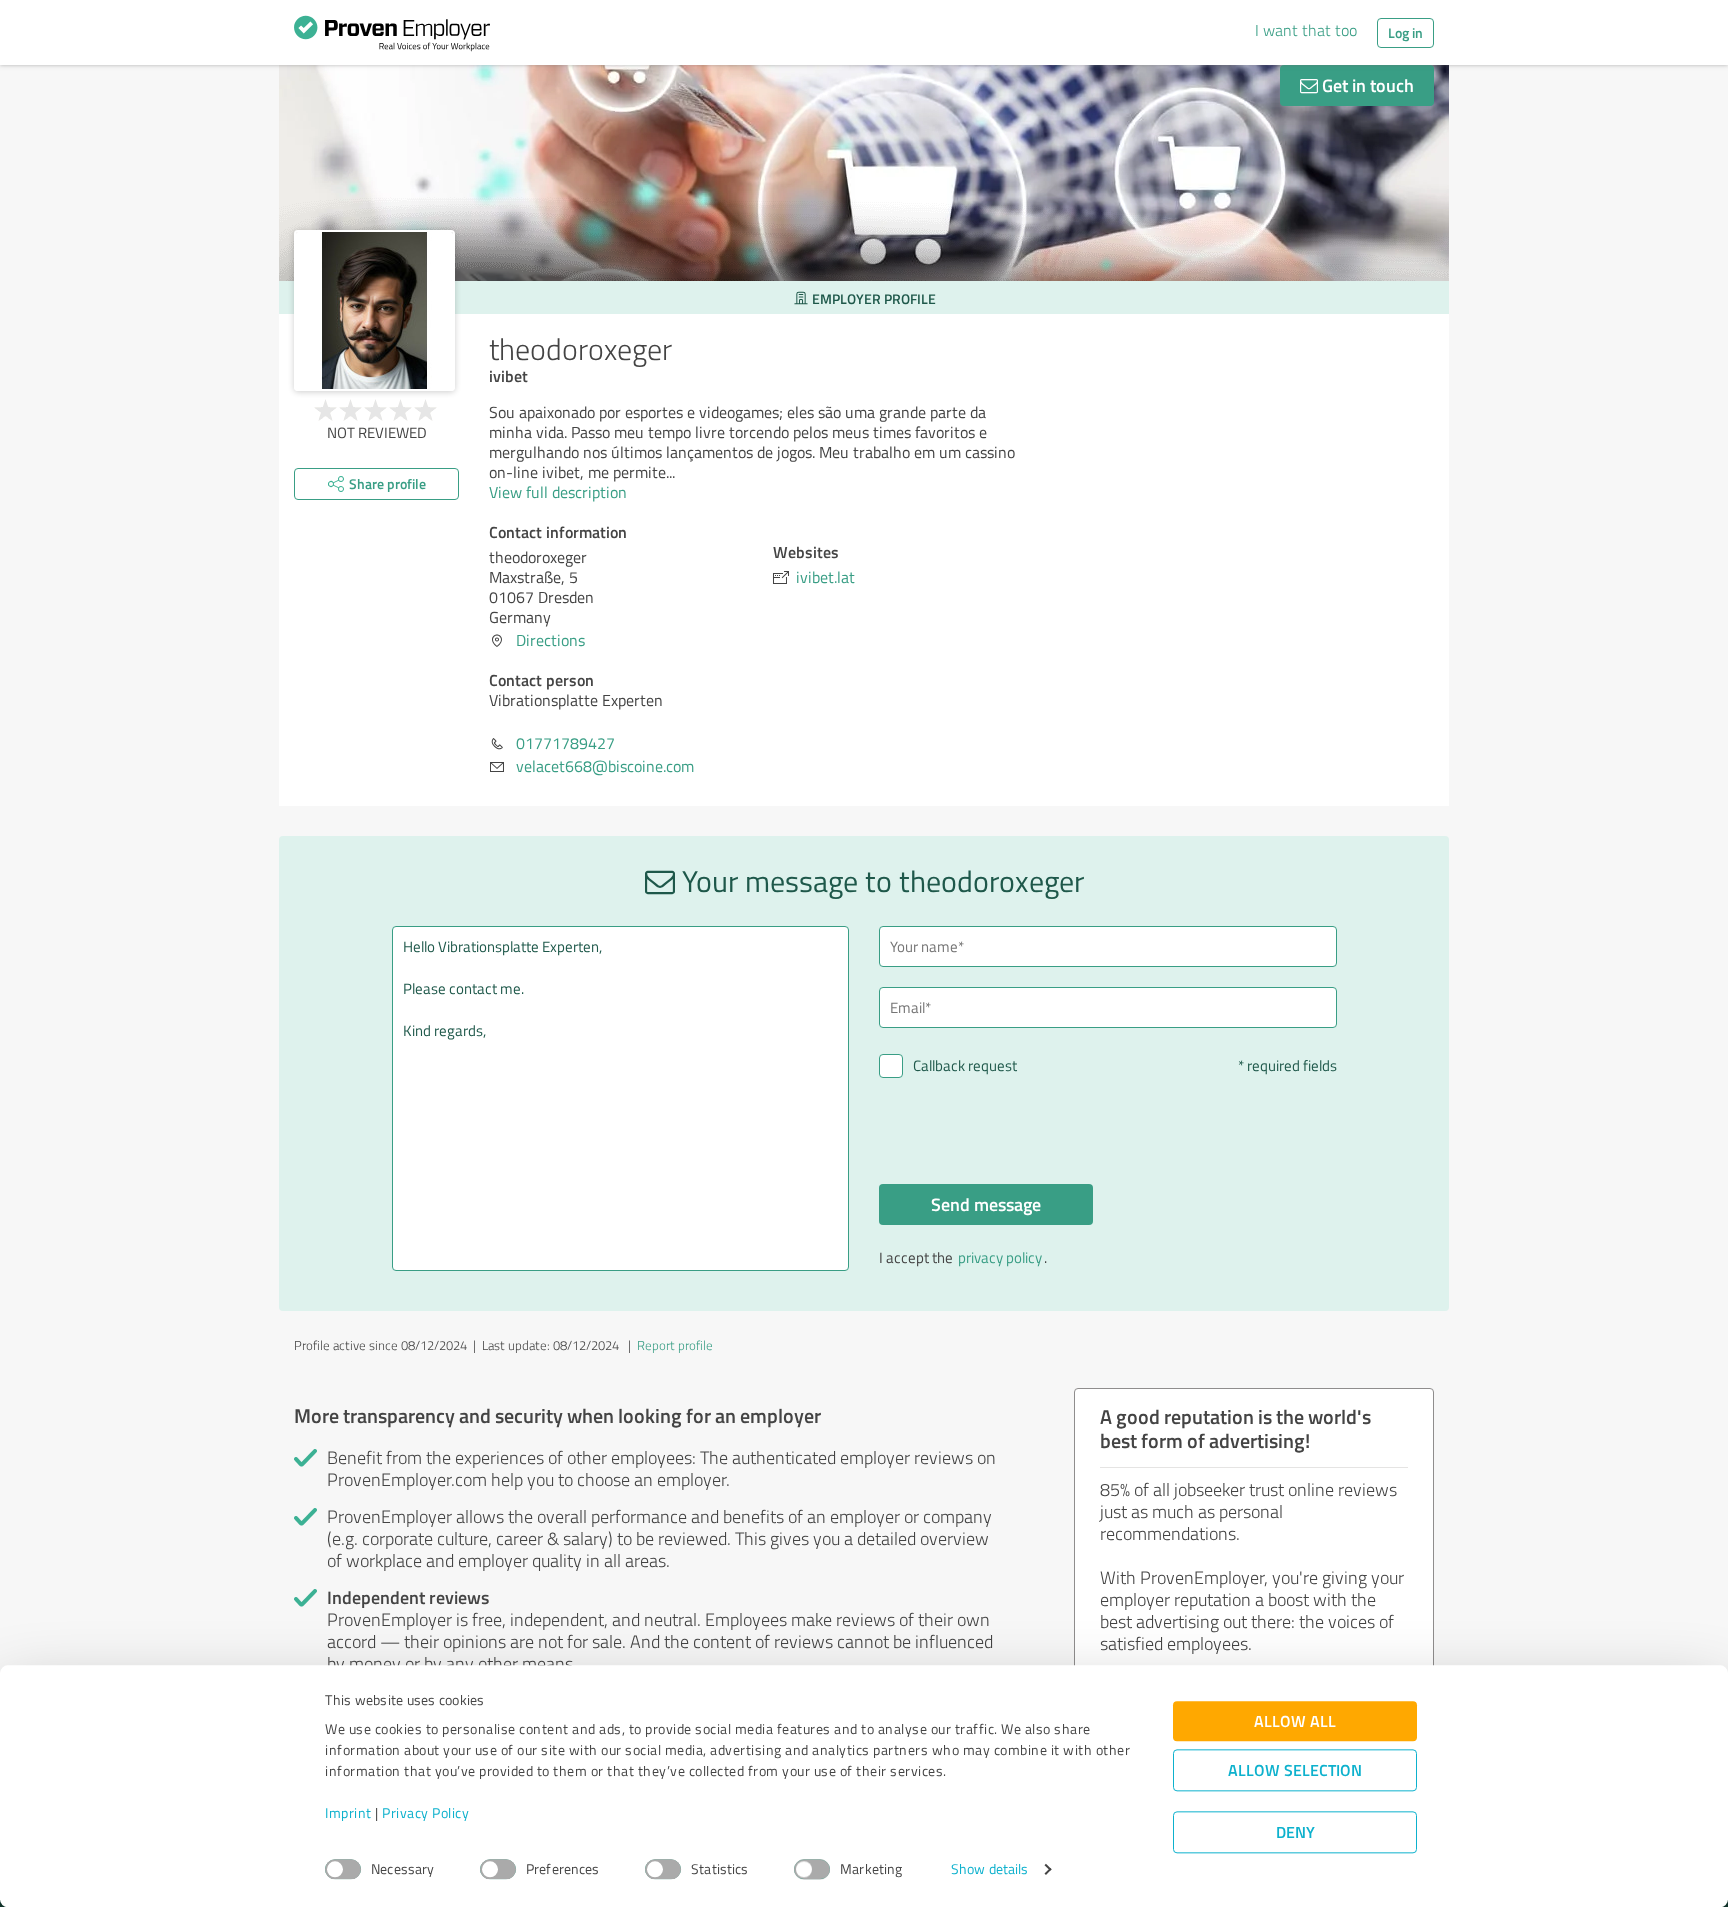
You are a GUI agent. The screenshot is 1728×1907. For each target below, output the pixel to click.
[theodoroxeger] (374, 310)
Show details (989, 1869)
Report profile (675, 1345)
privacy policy (1000, 1257)
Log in (1405, 32)
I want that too (1306, 30)
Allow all (1295, 1721)
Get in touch (1366, 85)
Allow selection (1295, 1770)
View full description (558, 492)
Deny (1295, 1832)
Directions (550, 640)
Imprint (348, 1813)
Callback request (965, 1065)
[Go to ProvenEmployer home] (392, 38)
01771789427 (565, 743)
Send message (986, 1204)
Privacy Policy (425, 1813)
